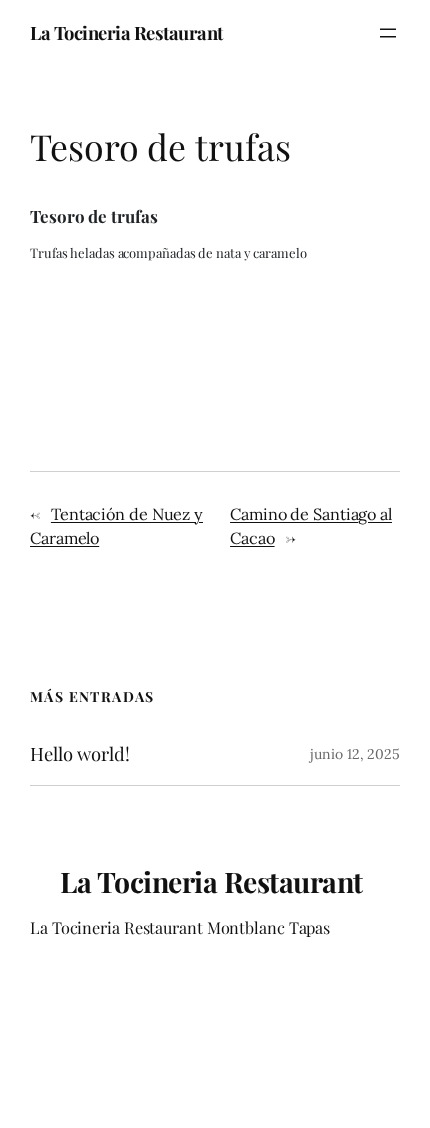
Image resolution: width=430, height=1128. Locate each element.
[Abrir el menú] (388, 33)
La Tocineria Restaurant (126, 32)
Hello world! (80, 754)
